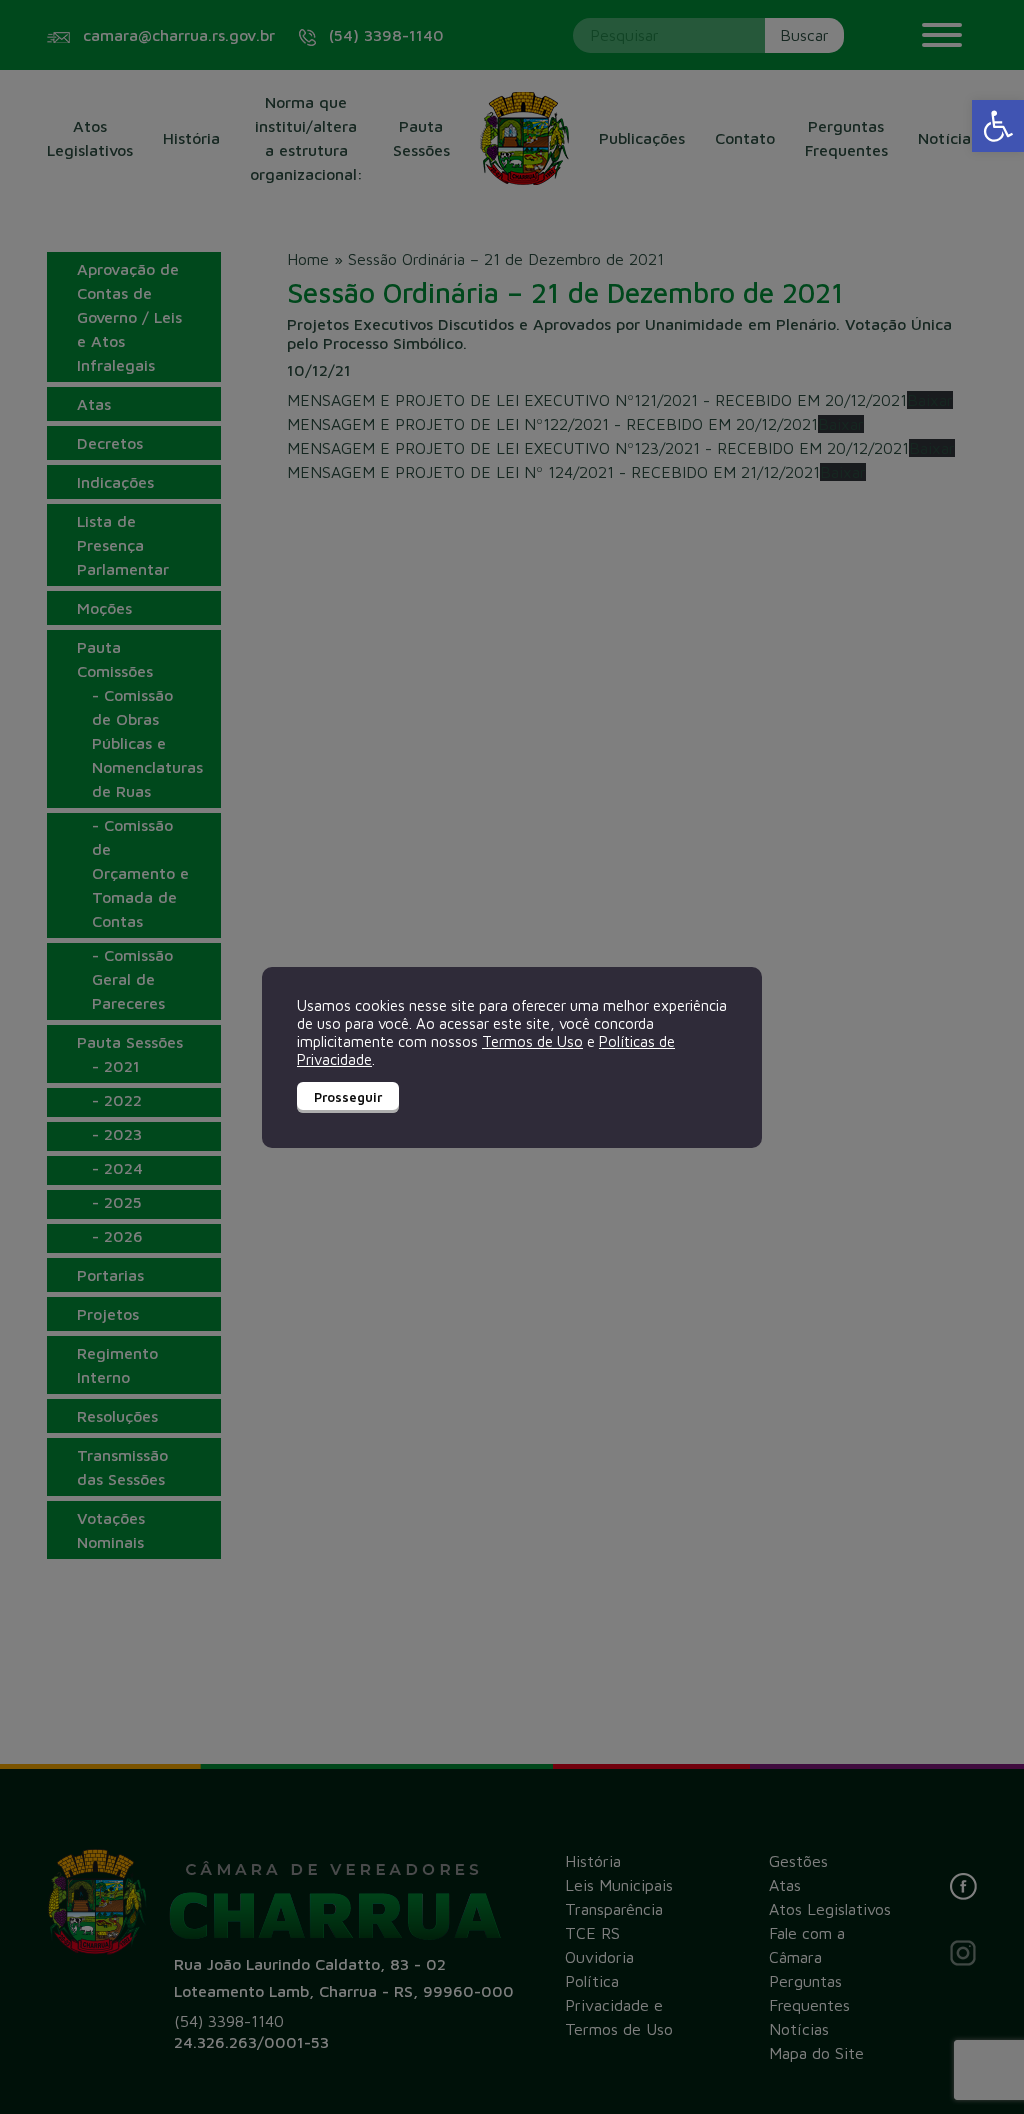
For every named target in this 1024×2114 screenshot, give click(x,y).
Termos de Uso (532, 1041)
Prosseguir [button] (348, 1097)
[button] (998, 126)
